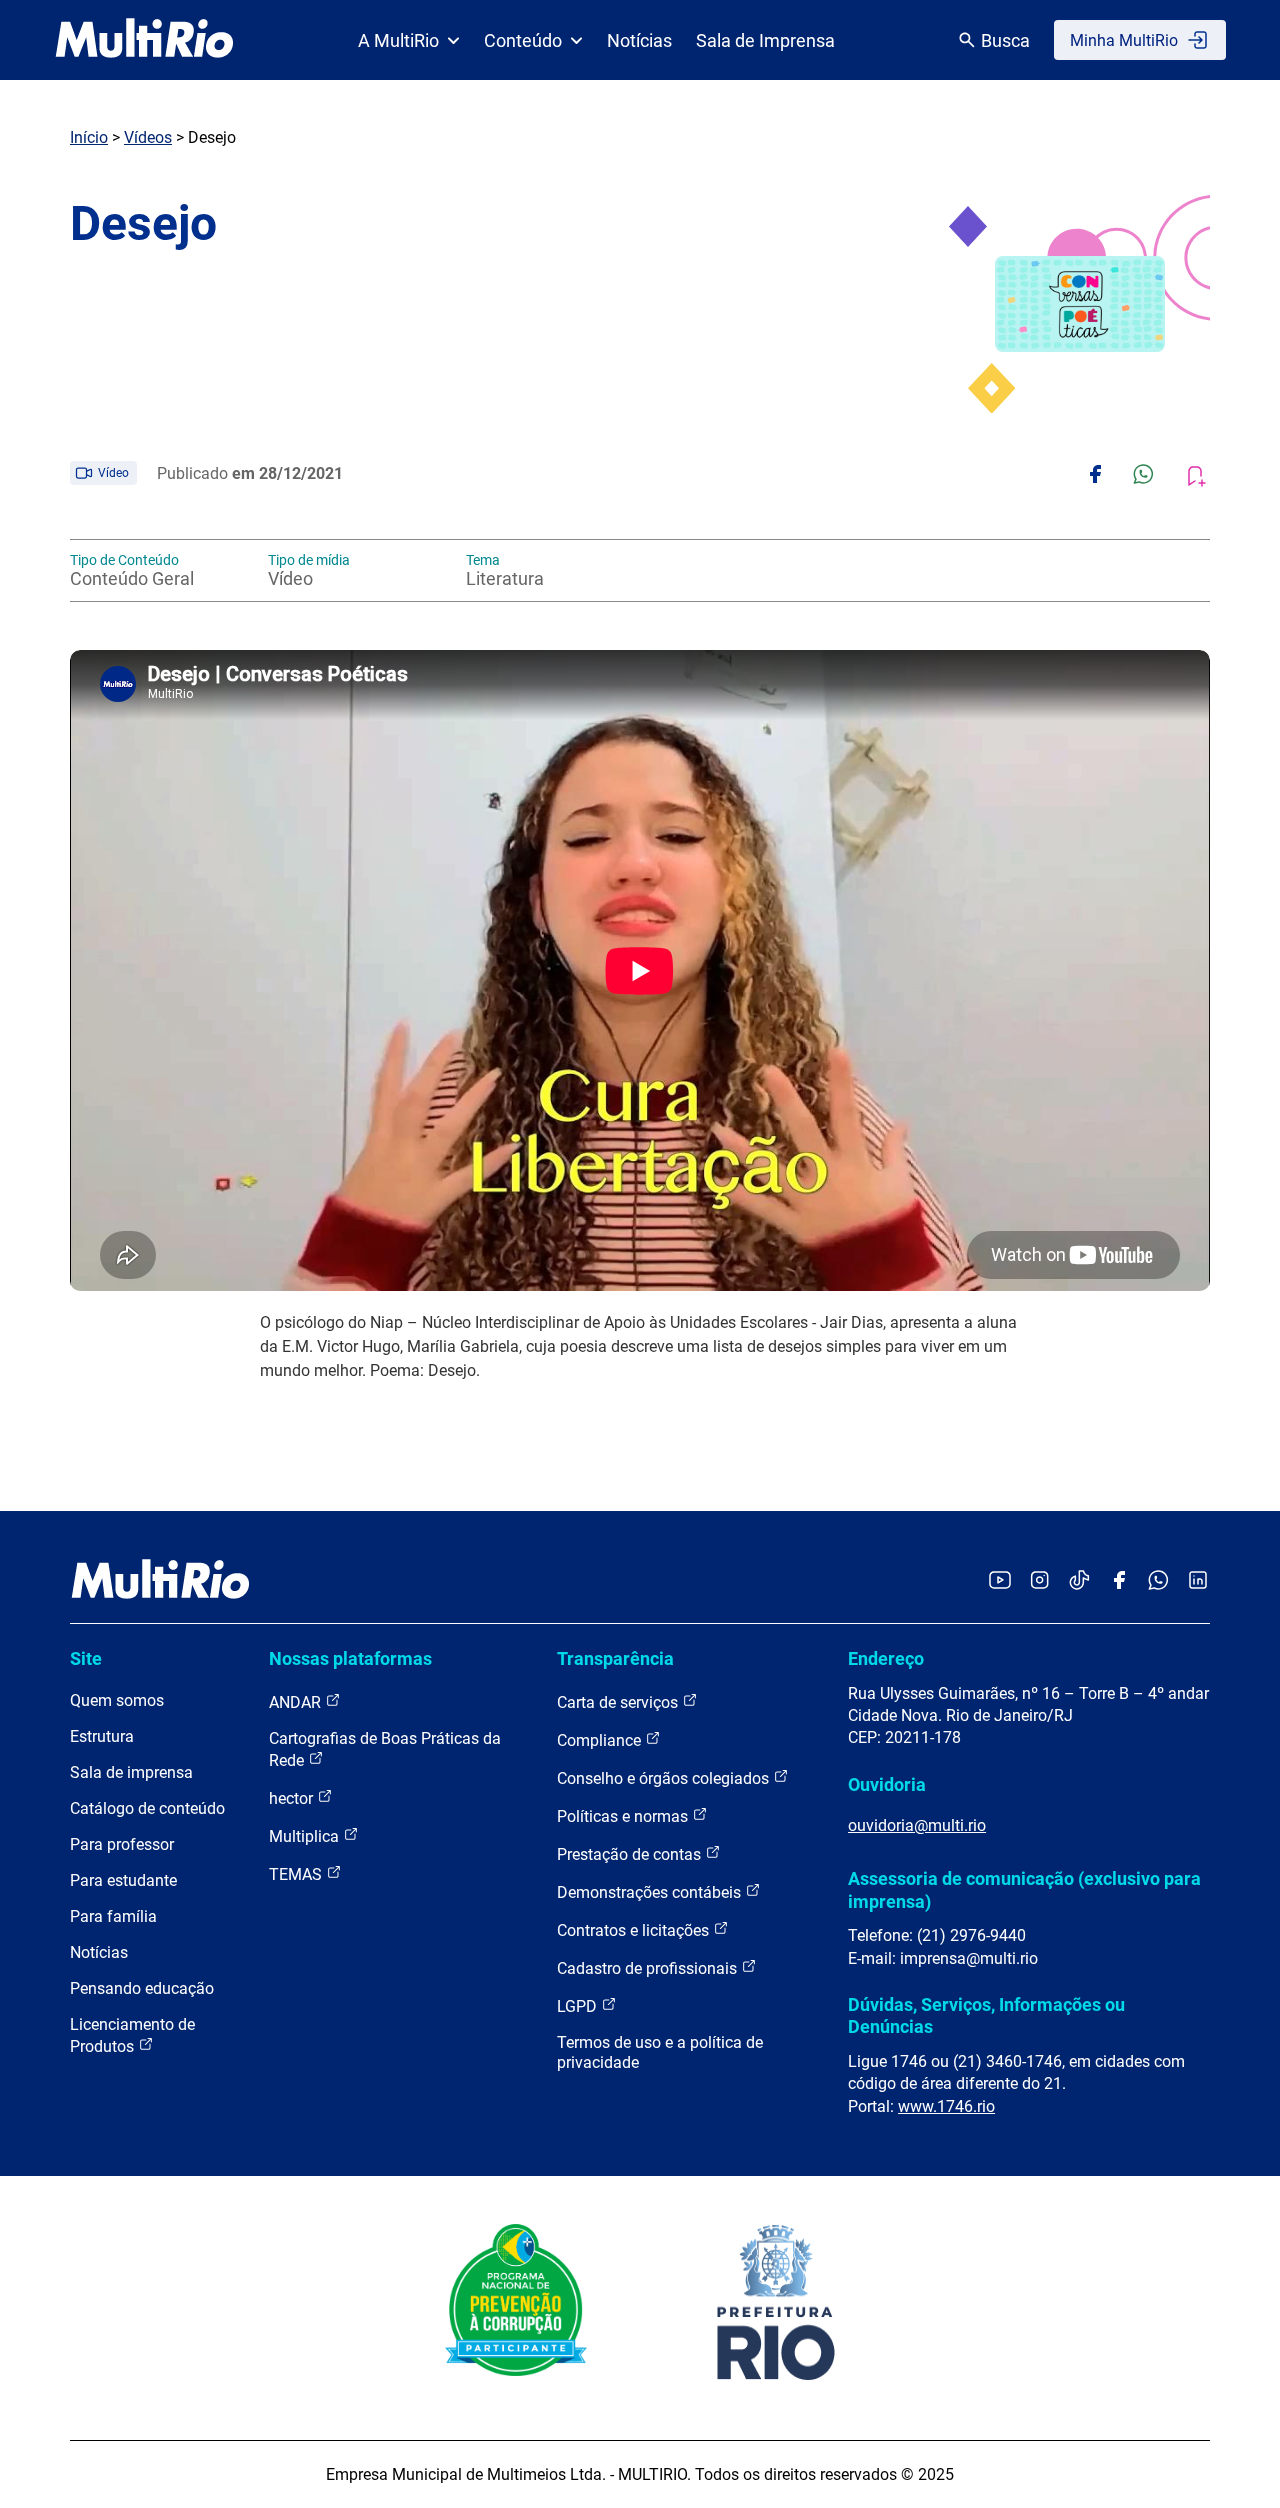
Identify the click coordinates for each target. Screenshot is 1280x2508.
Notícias (639, 40)
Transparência (615, 1658)
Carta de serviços (619, 1702)
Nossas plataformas (350, 1658)
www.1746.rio (946, 2106)
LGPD (579, 2006)
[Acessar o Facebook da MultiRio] (1119, 1581)
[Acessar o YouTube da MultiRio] (1000, 1581)
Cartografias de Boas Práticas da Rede (385, 1749)
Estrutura (102, 1736)
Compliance (601, 1740)
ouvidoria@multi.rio (917, 1825)
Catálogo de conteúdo (147, 1808)
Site (86, 1658)
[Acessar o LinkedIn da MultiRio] (1198, 1581)
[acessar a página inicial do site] (144, 40)
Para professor (122, 1844)
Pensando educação (142, 1988)
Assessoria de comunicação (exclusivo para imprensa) (1024, 1889)
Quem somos (117, 1700)
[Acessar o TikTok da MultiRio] (1079, 1581)
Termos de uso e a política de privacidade (660, 2052)
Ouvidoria (887, 1784)
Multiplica (306, 1836)
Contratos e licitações (635, 1930)
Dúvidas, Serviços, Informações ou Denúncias (986, 2015)
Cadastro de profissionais (649, 1968)
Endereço (886, 1658)
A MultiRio (398, 40)
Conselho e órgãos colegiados (665, 1778)
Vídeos (148, 137)
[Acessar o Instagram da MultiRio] (1039, 1581)
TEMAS (297, 1874)
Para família (113, 1916)
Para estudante (123, 1880)
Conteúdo (523, 40)
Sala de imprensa (131, 1772)
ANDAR (297, 1702)
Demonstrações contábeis (651, 1892)
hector (293, 1798)
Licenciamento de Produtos (132, 2035)
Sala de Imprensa (765, 40)
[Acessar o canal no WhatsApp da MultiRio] (1158, 1581)
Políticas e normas (624, 1816)
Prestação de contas (631, 1854)
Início (89, 137)
